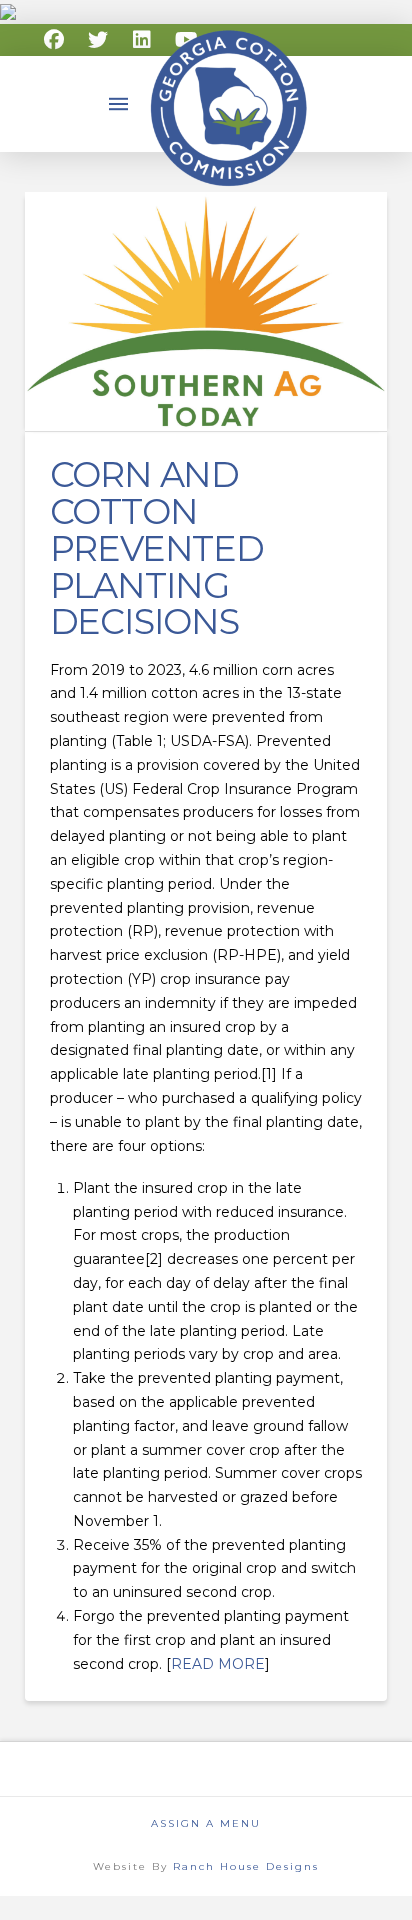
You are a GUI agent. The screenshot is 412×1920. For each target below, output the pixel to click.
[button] (119, 104)
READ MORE (218, 1664)
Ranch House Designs (246, 1866)
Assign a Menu (206, 1823)
